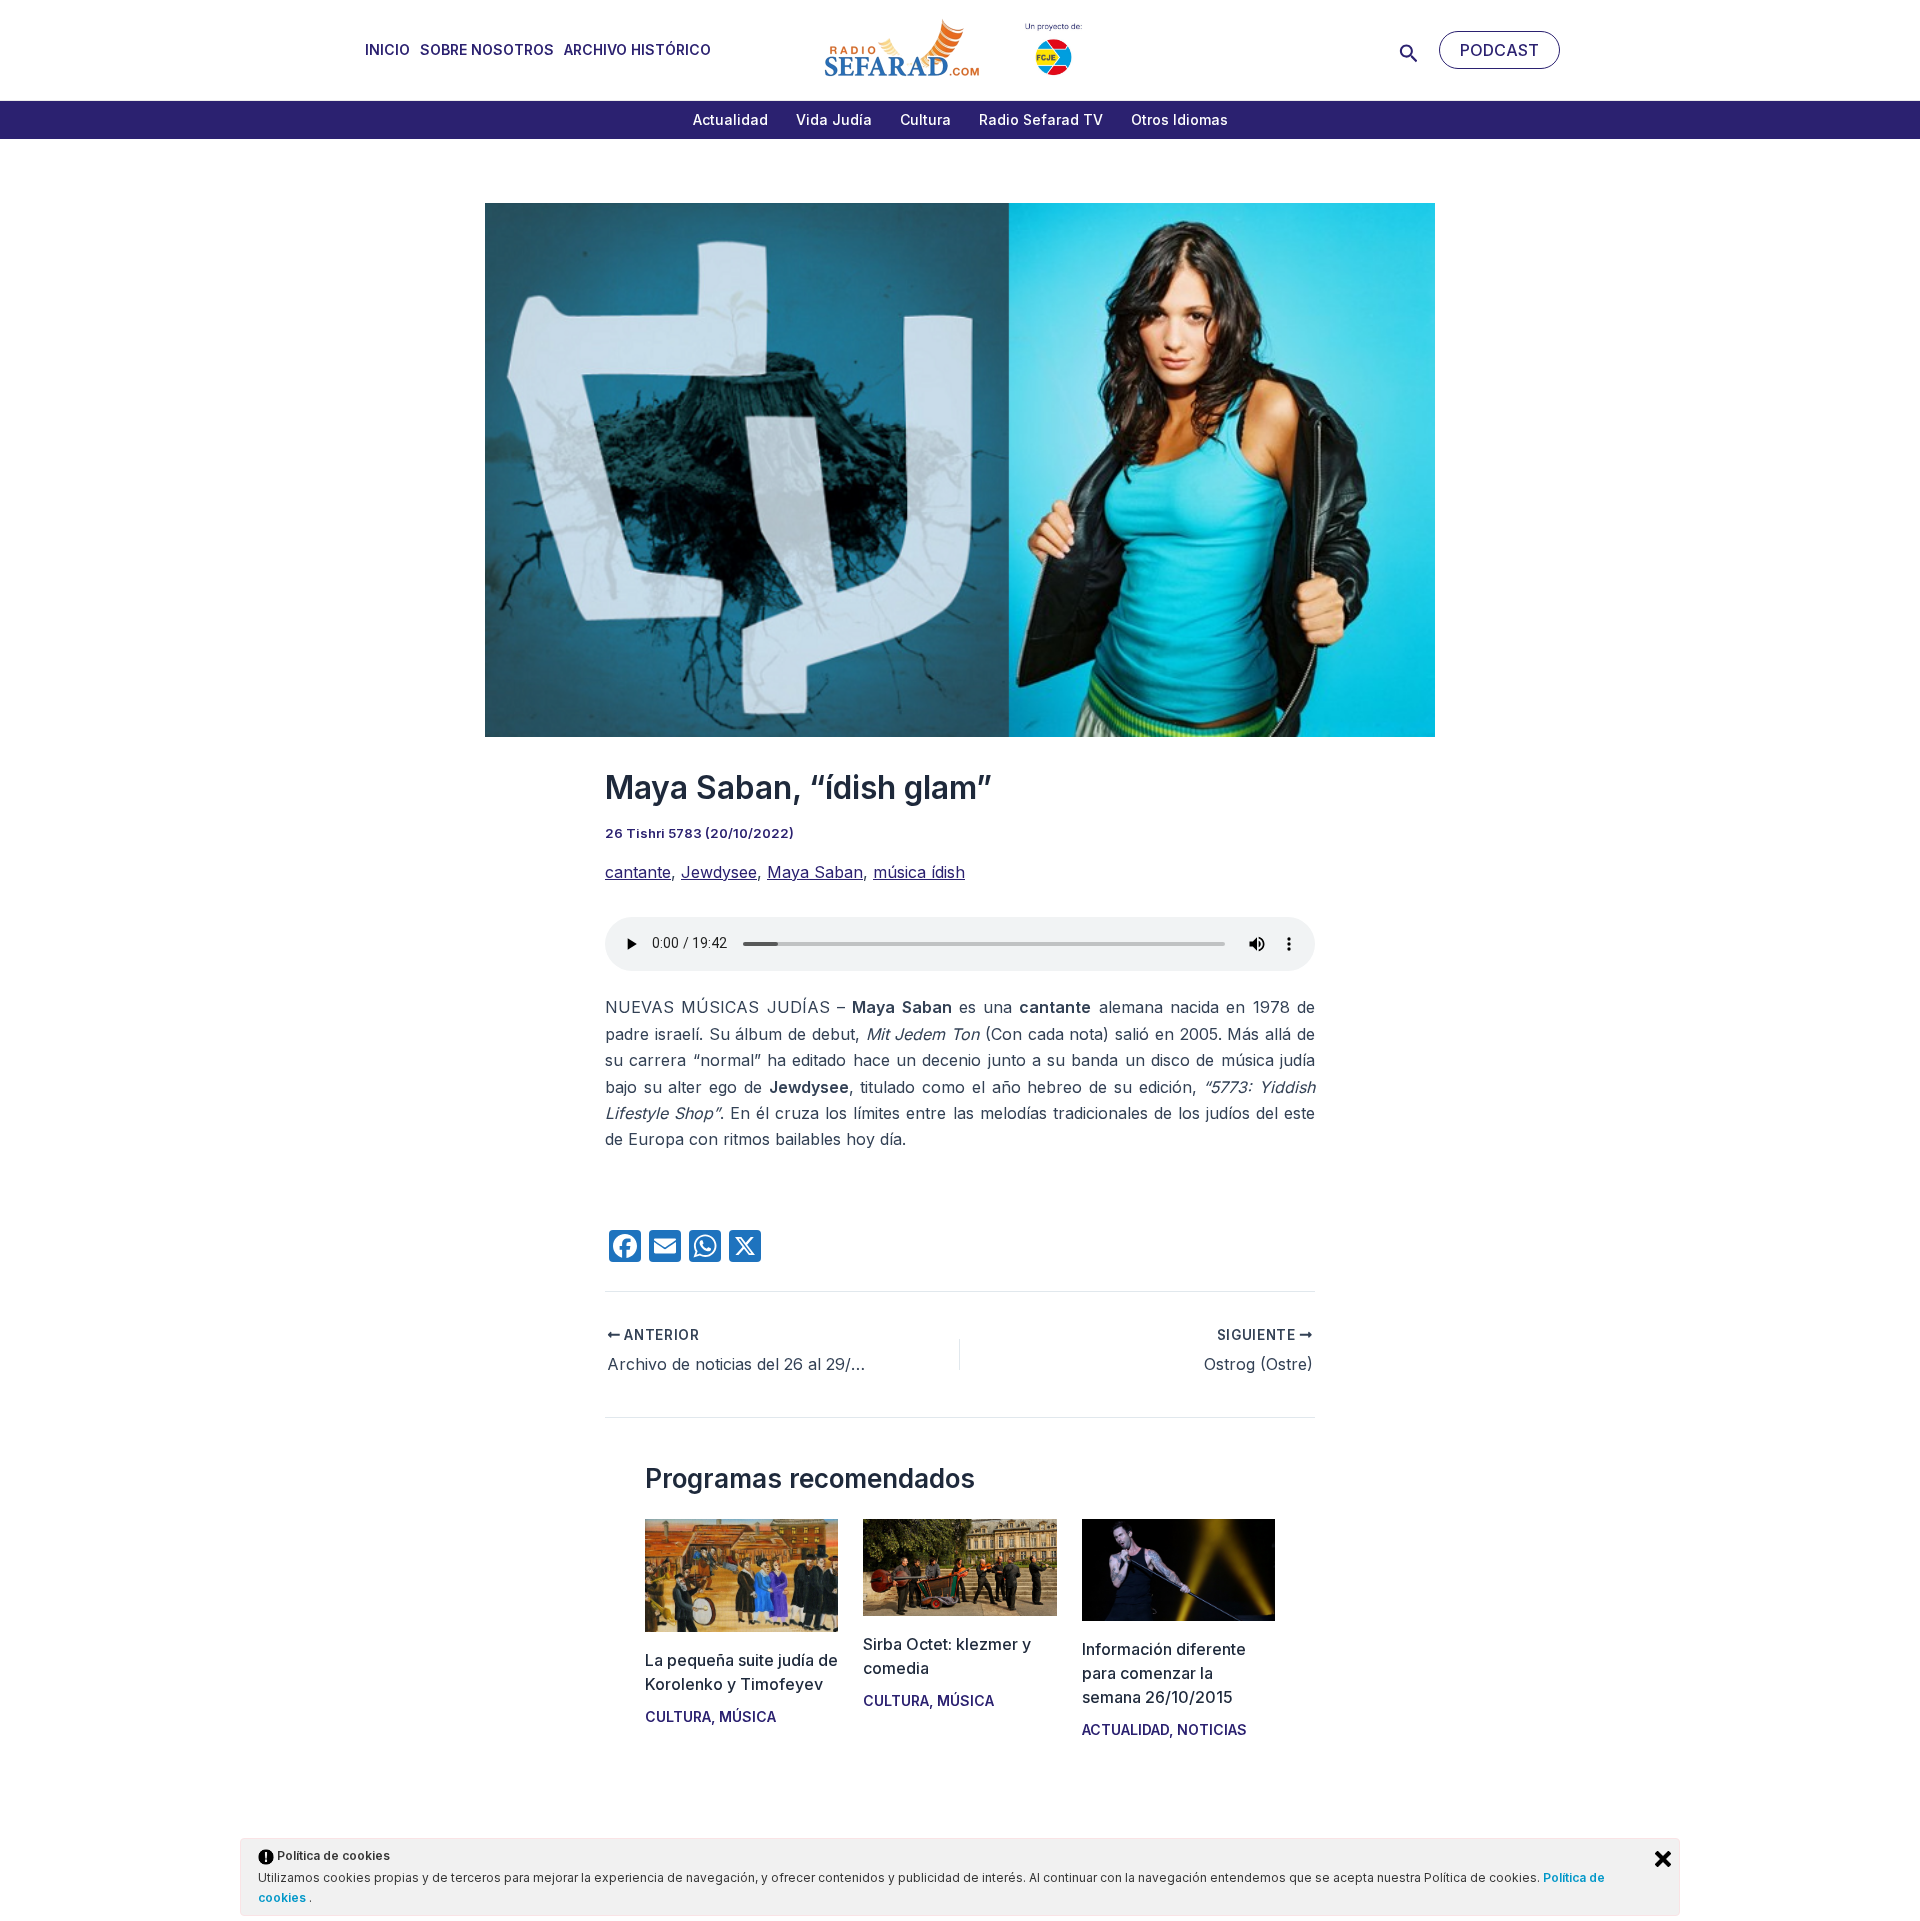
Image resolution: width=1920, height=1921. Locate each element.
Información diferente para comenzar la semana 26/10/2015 (1164, 1673)
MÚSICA (747, 1716)
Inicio (387, 49)
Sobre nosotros (487, 49)
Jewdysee (719, 872)
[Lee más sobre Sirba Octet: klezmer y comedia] (959, 1566)
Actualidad (730, 119)
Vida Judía (834, 119)
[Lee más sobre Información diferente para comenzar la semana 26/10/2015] (1178, 1569)
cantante (638, 872)
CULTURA (678, 1716)
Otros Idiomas (1179, 119)
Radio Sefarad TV (1041, 119)
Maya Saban (815, 872)
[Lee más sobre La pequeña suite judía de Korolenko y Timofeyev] (741, 1574)
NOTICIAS (1212, 1729)
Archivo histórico (637, 49)
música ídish (919, 872)
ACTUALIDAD (1125, 1729)
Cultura (925, 119)
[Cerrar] (1663, 1859)
